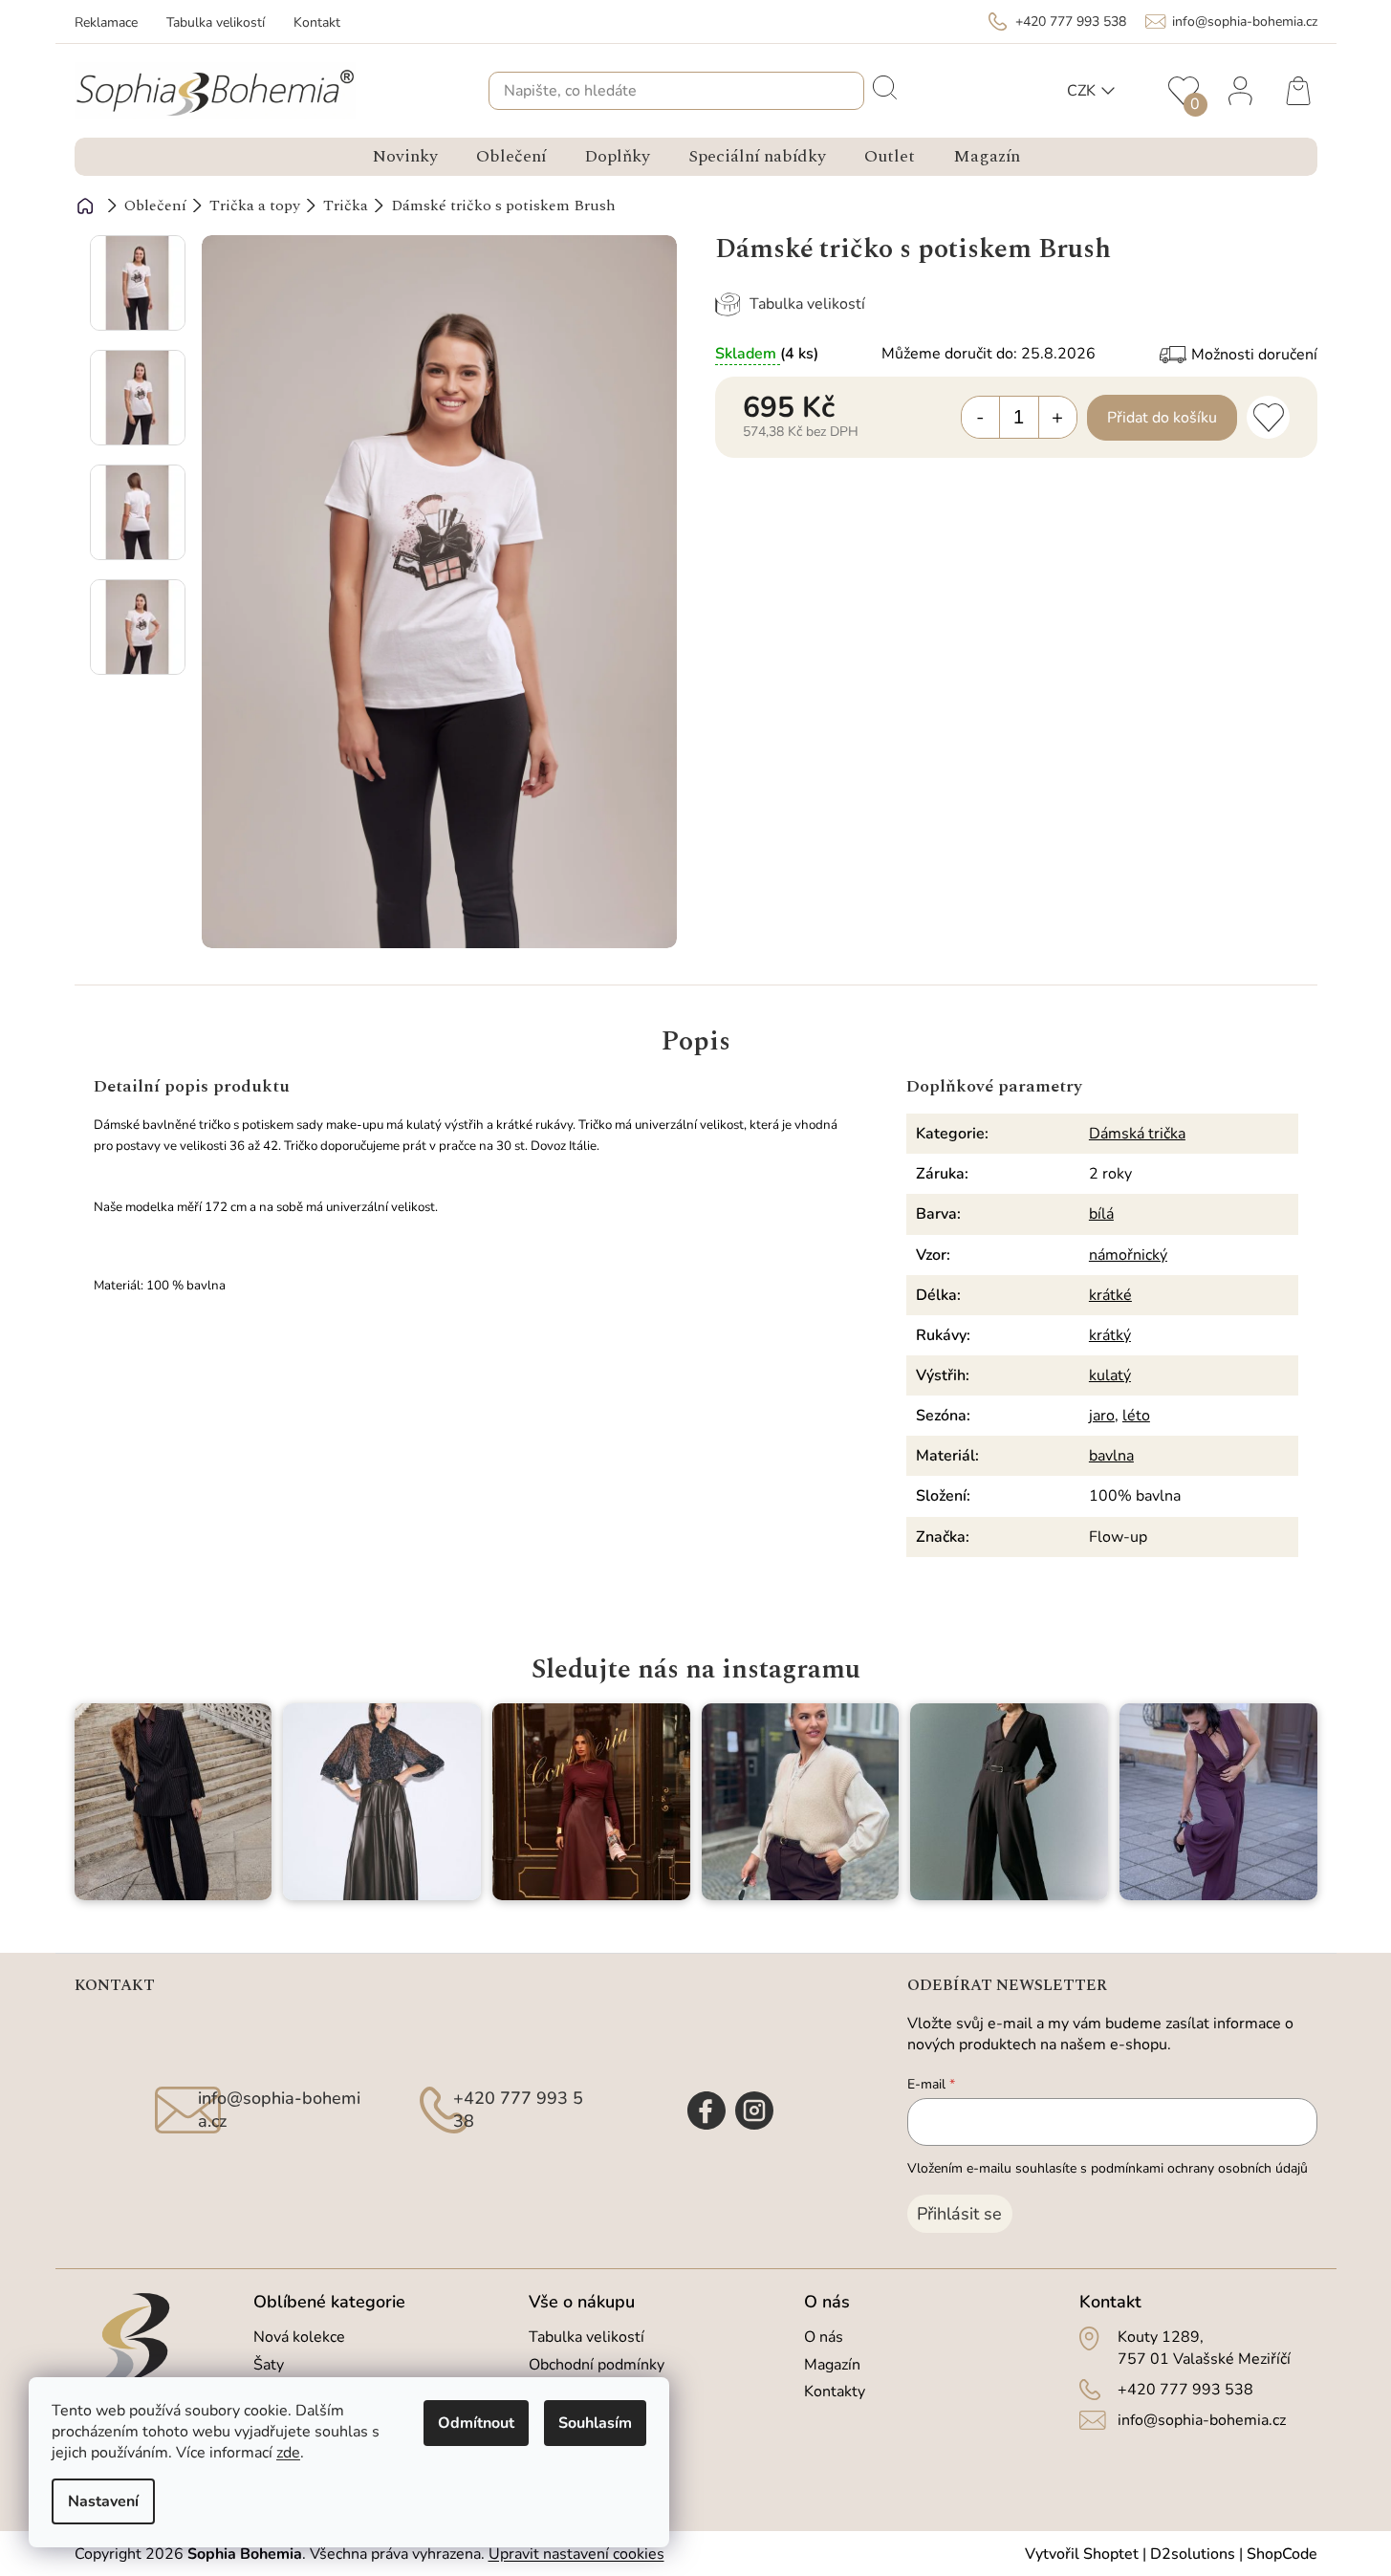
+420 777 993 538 (1185, 2390)
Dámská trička (1137, 1134)
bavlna (1111, 1456)
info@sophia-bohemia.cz (1202, 2420)
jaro (1102, 1416)
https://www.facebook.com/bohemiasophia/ (706, 2111)
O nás (824, 2337)
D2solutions (1193, 2554)
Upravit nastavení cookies (576, 2554)
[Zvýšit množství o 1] (1057, 417)
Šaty (269, 2365)
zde (288, 2453)
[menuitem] (405, 157)
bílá (1101, 1214)
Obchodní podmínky (597, 2365)
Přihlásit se (959, 2214)
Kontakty (835, 2392)
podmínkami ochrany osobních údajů (1199, 2168)
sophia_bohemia (754, 2111)
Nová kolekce (299, 2337)
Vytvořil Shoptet (1082, 2554)
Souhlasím (595, 2423)
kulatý (1110, 1375)
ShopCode (1282, 2554)
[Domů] (86, 206)
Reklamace (106, 22)
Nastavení (103, 2501)
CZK (1081, 91)
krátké (1110, 1295)
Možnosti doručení (1254, 355)
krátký (1110, 1335)
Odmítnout (476, 2423)
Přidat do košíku (1162, 418)
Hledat (883, 86)
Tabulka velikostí (216, 22)
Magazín (832, 2365)
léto (1136, 1416)
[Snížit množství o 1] (981, 417)
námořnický (1128, 1255)
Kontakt (317, 22)
